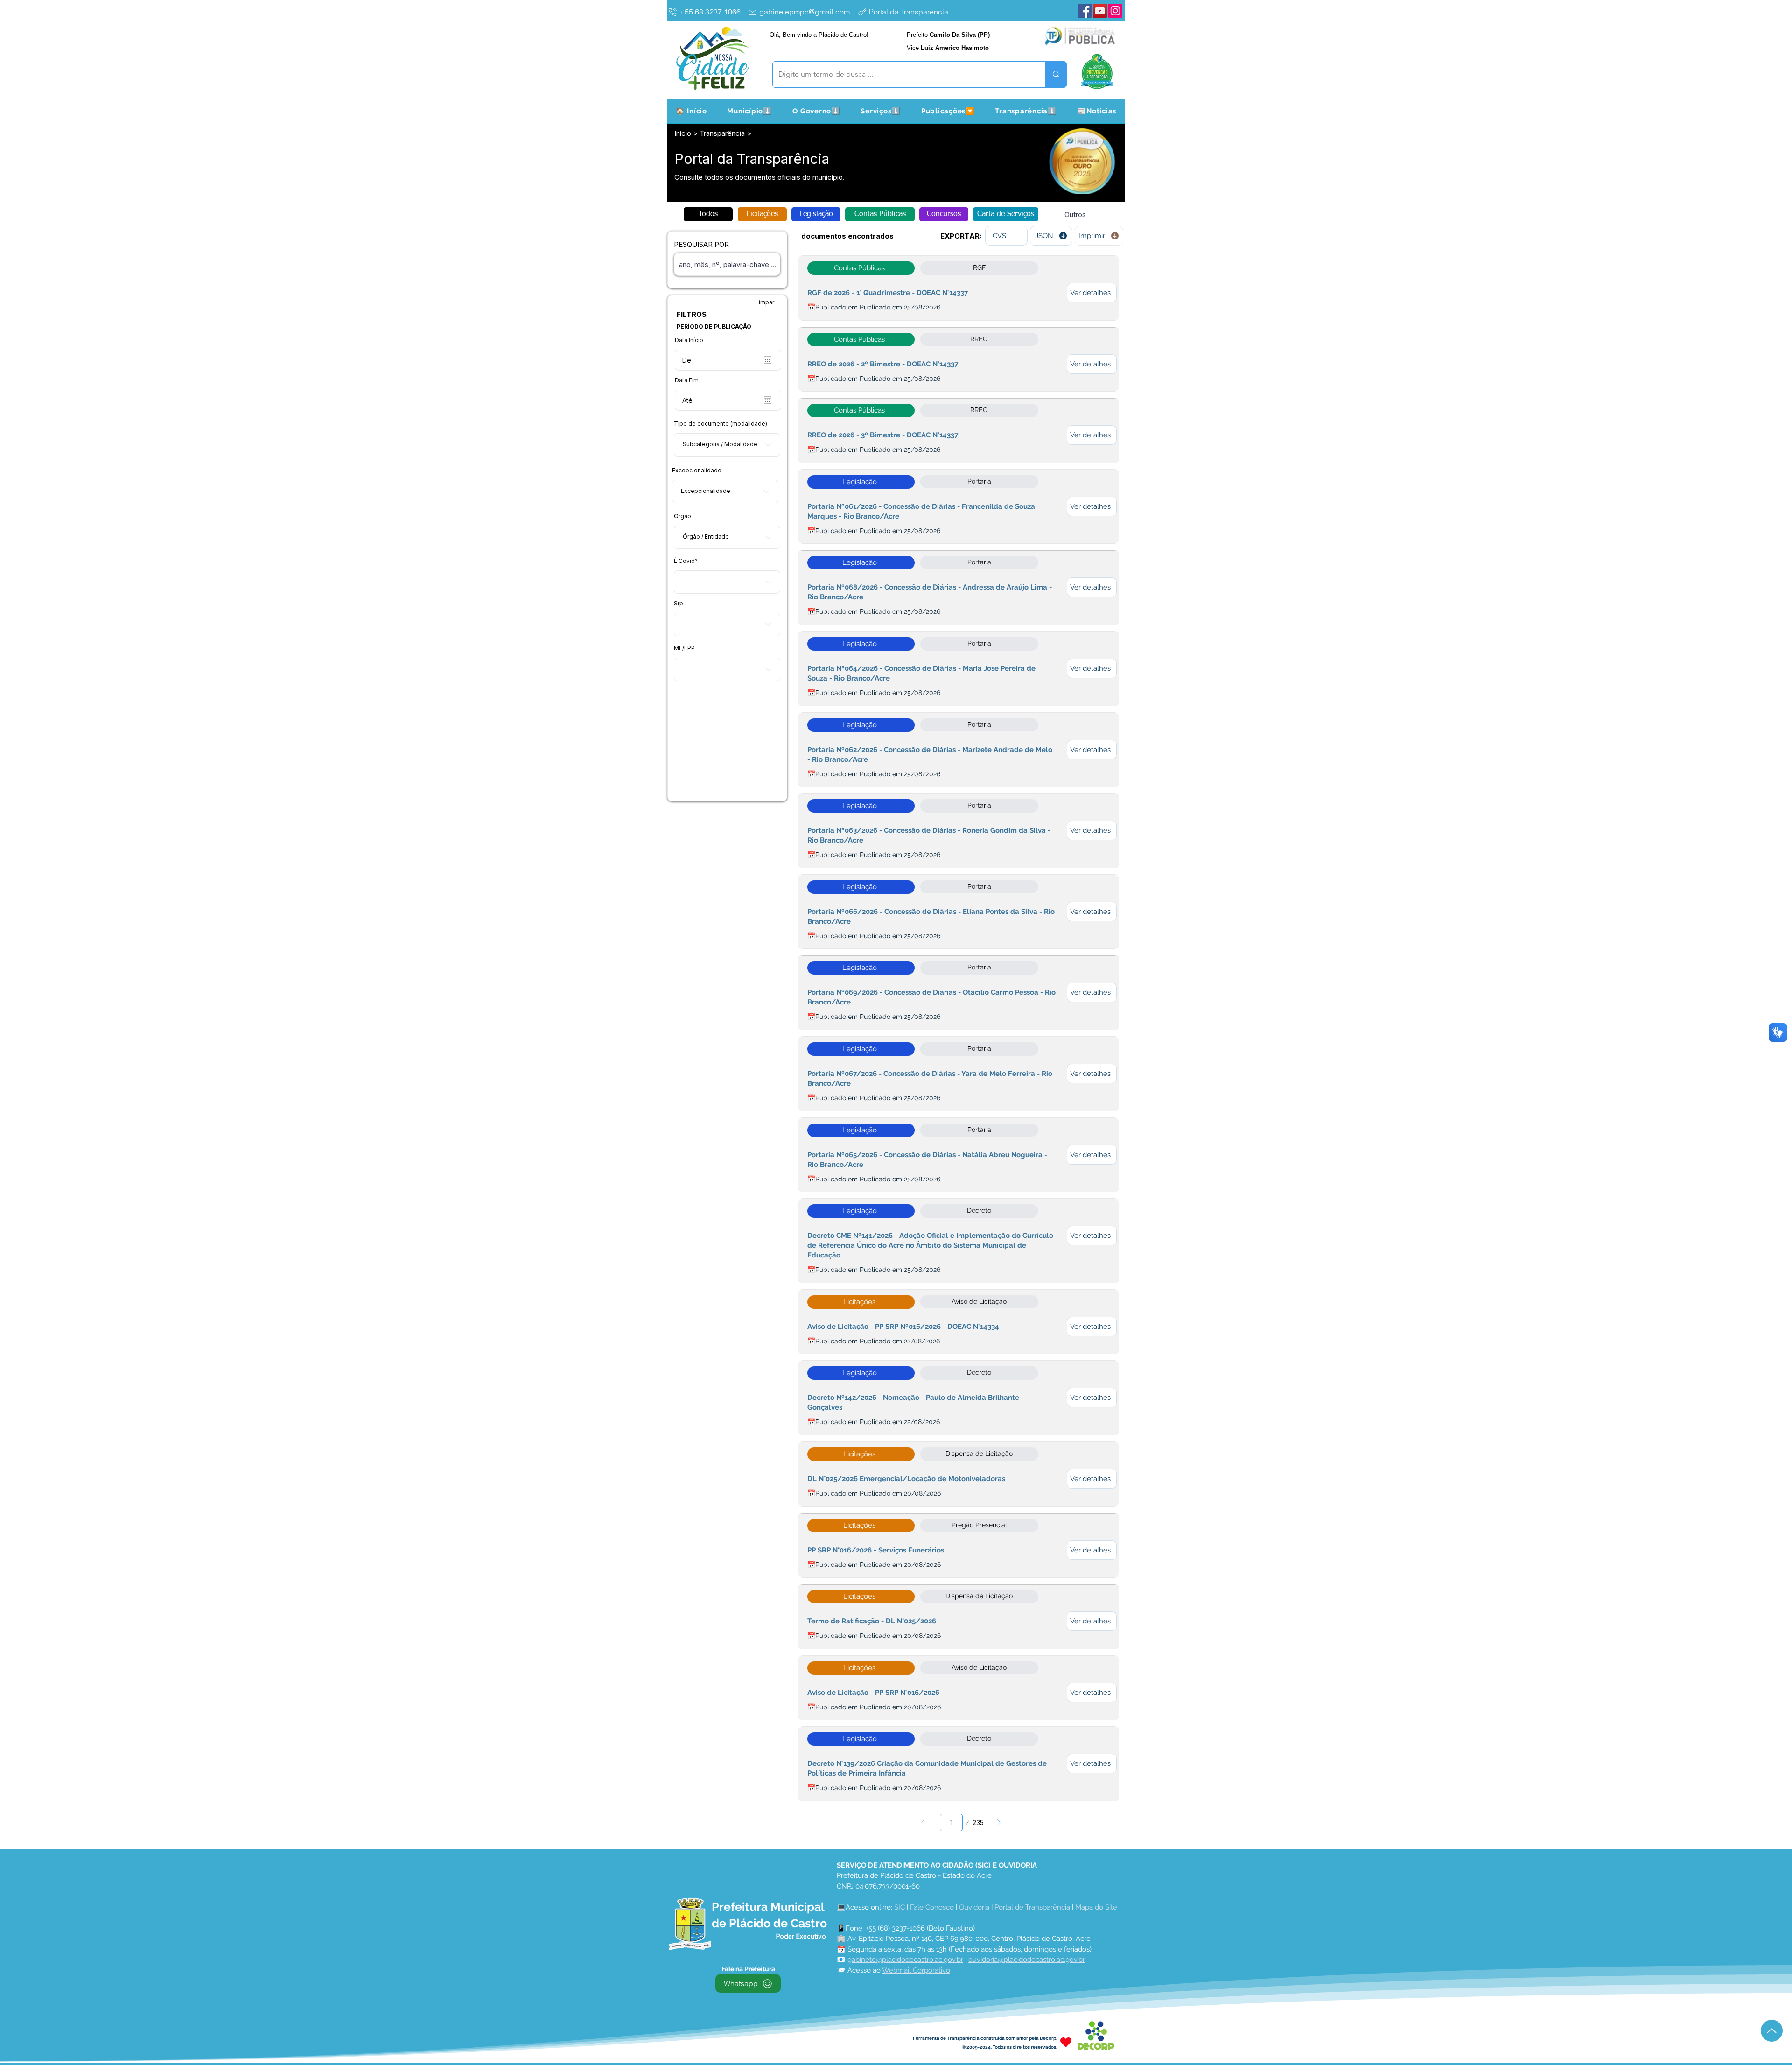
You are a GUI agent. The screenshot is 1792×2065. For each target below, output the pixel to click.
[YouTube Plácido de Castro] (1100, 11)
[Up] (1772, 2031)
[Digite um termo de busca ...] (1056, 74)
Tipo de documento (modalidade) (721, 424)
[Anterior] (923, 1823)
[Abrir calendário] (768, 360)
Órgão (682, 516)
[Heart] (1066, 2042)
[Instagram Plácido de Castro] (1115, 11)
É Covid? (686, 561)
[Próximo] (999, 1823)
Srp (679, 604)
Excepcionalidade (697, 471)
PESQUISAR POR (701, 244)
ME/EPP (684, 648)
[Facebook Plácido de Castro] (1085, 11)
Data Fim (687, 380)
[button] (750, 111)
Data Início (689, 340)
